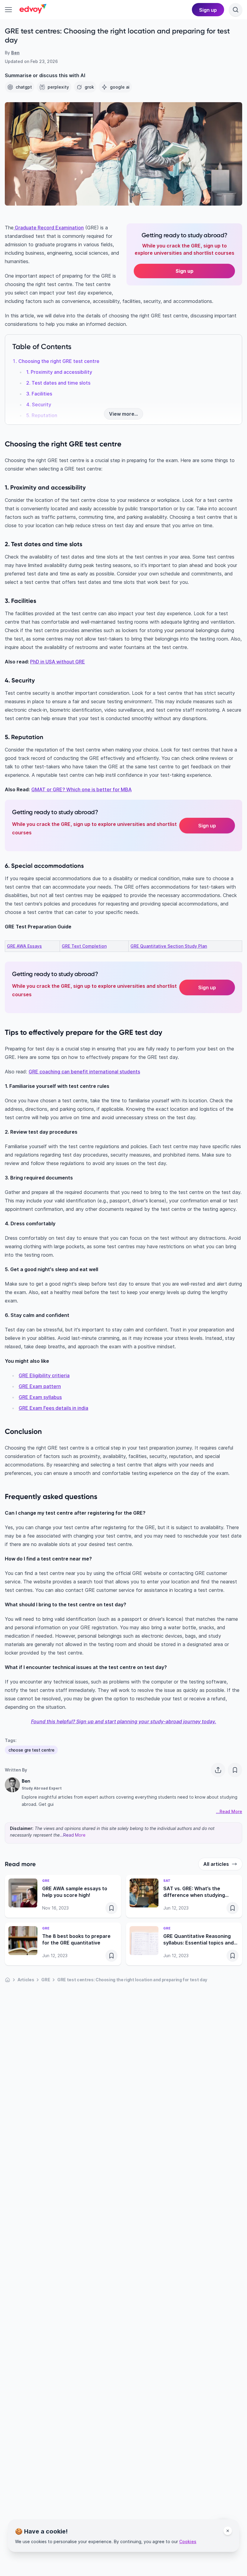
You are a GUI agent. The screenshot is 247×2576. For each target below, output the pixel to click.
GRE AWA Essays (24, 946)
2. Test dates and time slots (58, 383)
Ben (15, 53)
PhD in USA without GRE (58, 662)
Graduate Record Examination (49, 228)
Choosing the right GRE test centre (59, 361)
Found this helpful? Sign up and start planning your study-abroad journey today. (124, 1721)
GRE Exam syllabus (40, 1397)
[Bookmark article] (235, 1770)
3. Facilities (39, 394)
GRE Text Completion (84, 946)
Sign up (207, 826)
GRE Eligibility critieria (44, 1375)
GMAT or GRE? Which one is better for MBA (81, 789)
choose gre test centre (31, 1750)
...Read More (73, 1835)
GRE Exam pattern (40, 1386)
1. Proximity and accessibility (59, 372)
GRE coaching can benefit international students (84, 1072)
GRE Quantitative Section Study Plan (169, 946)
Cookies (188, 2541)
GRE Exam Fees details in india (53, 1408)
